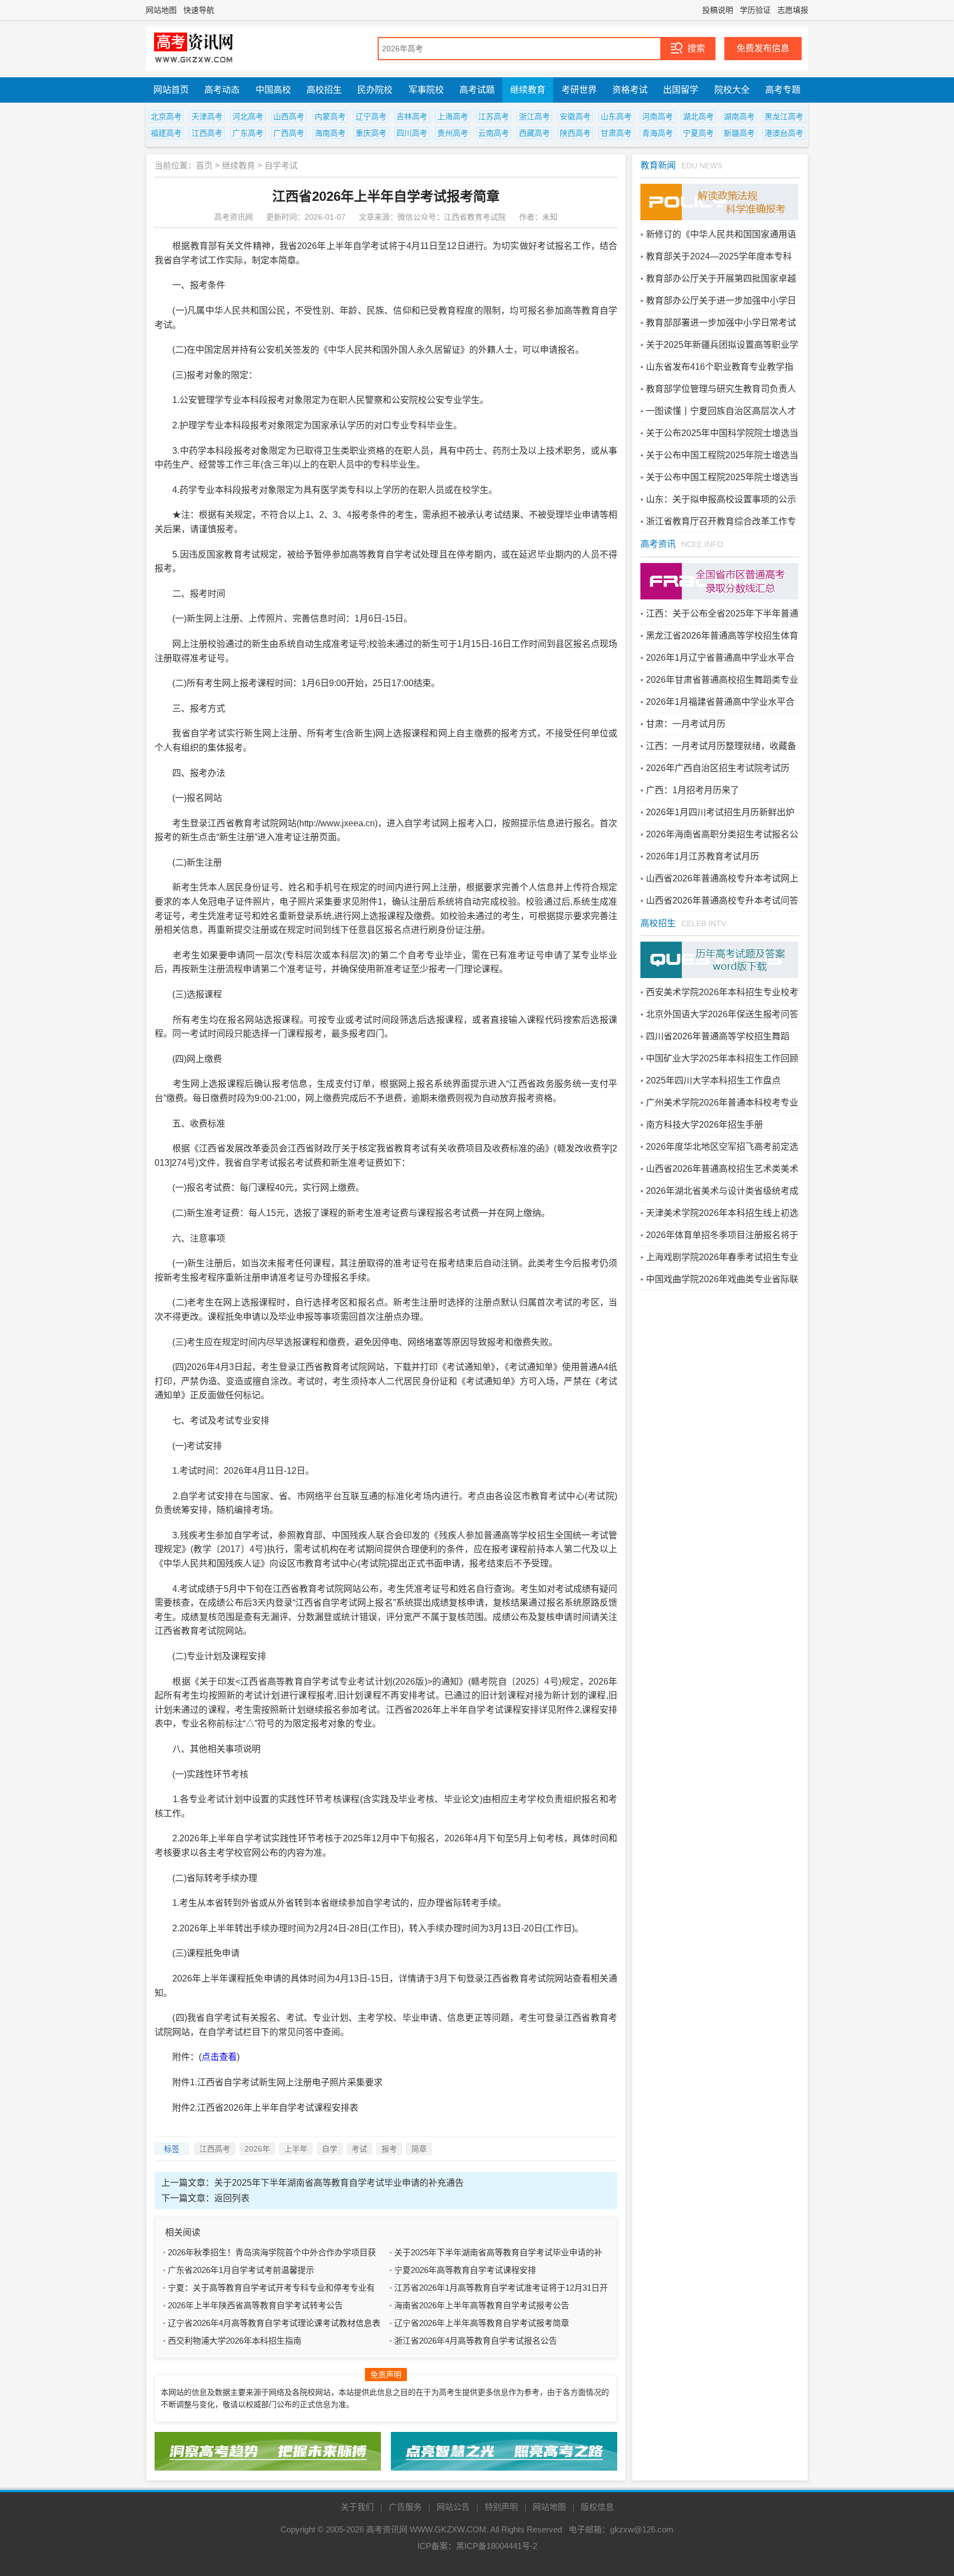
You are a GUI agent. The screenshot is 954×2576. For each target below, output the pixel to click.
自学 (330, 2149)
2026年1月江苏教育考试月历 (703, 856)
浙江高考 (534, 116)
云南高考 (494, 133)
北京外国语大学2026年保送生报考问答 (722, 1014)
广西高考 (289, 133)
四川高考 (412, 133)
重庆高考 (371, 133)
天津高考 (207, 116)
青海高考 (658, 133)
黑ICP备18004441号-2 (497, 2546)
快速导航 (199, 10)
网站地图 (161, 10)
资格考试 (630, 90)
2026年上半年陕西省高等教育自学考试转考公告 (255, 2305)
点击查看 (219, 2057)
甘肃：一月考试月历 (686, 724)
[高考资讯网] (194, 49)
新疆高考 (739, 133)
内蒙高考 (330, 116)
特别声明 (501, 2507)
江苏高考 (494, 116)
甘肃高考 (616, 133)
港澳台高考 (784, 133)
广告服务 (405, 2507)
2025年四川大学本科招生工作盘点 (713, 1080)
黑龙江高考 (784, 116)
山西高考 (289, 116)
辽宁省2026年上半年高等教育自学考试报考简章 (482, 2323)
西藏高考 (534, 133)
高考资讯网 (387, 2529)
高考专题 (783, 90)
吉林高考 (412, 116)
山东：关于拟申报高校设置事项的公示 (721, 499)
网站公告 (453, 2507)
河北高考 (248, 116)
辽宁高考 (371, 116)
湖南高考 (739, 116)
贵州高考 (453, 133)
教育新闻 (658, 165)
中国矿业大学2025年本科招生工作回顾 (722, 1058)
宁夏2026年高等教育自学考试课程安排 (465, 2270)
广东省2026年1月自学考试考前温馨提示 (241, 2270)
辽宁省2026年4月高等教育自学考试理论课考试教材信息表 (274, 2323)
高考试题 (477, 90)
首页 (204, 165)
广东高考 (248, 133)
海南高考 (330, 133)
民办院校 (375, 90)
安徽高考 (575, 116)
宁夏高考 (698, 133)
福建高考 (166, 133)
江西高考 (207, 133)
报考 (389, 2149)
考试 (359, 2149)
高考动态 (222, 90)
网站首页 (171, 90)
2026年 (257, 2149)
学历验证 (755, 10)
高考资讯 (658, 544)
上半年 (296, 2149)
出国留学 (681, 90)
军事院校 (426, 90)
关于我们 (357, 2507)
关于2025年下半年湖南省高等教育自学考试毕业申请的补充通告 (339, 2183)
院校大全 (732, 90)
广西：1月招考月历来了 (693, 790)
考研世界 (579, 90)
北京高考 (166, 116)
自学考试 (281, 165)
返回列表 (232, 2198)
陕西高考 (575, 133)
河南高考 (658, 116)
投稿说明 (718, 10)
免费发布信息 (763, 48)
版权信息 (597, 2507)
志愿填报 (793, 10)
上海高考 (453, 116)
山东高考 (616, 116)
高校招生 (324, 90)
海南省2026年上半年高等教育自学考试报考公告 (482, 2305)
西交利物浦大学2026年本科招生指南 (235, 2341)
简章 (419, 2149)
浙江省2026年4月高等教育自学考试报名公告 (476, 2341)
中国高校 (273, 90)
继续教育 (528, 90)
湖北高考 (698, 116)
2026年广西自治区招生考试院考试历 (718, 768)
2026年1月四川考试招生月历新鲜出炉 (720, 812)
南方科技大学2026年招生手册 (704, 1125)
